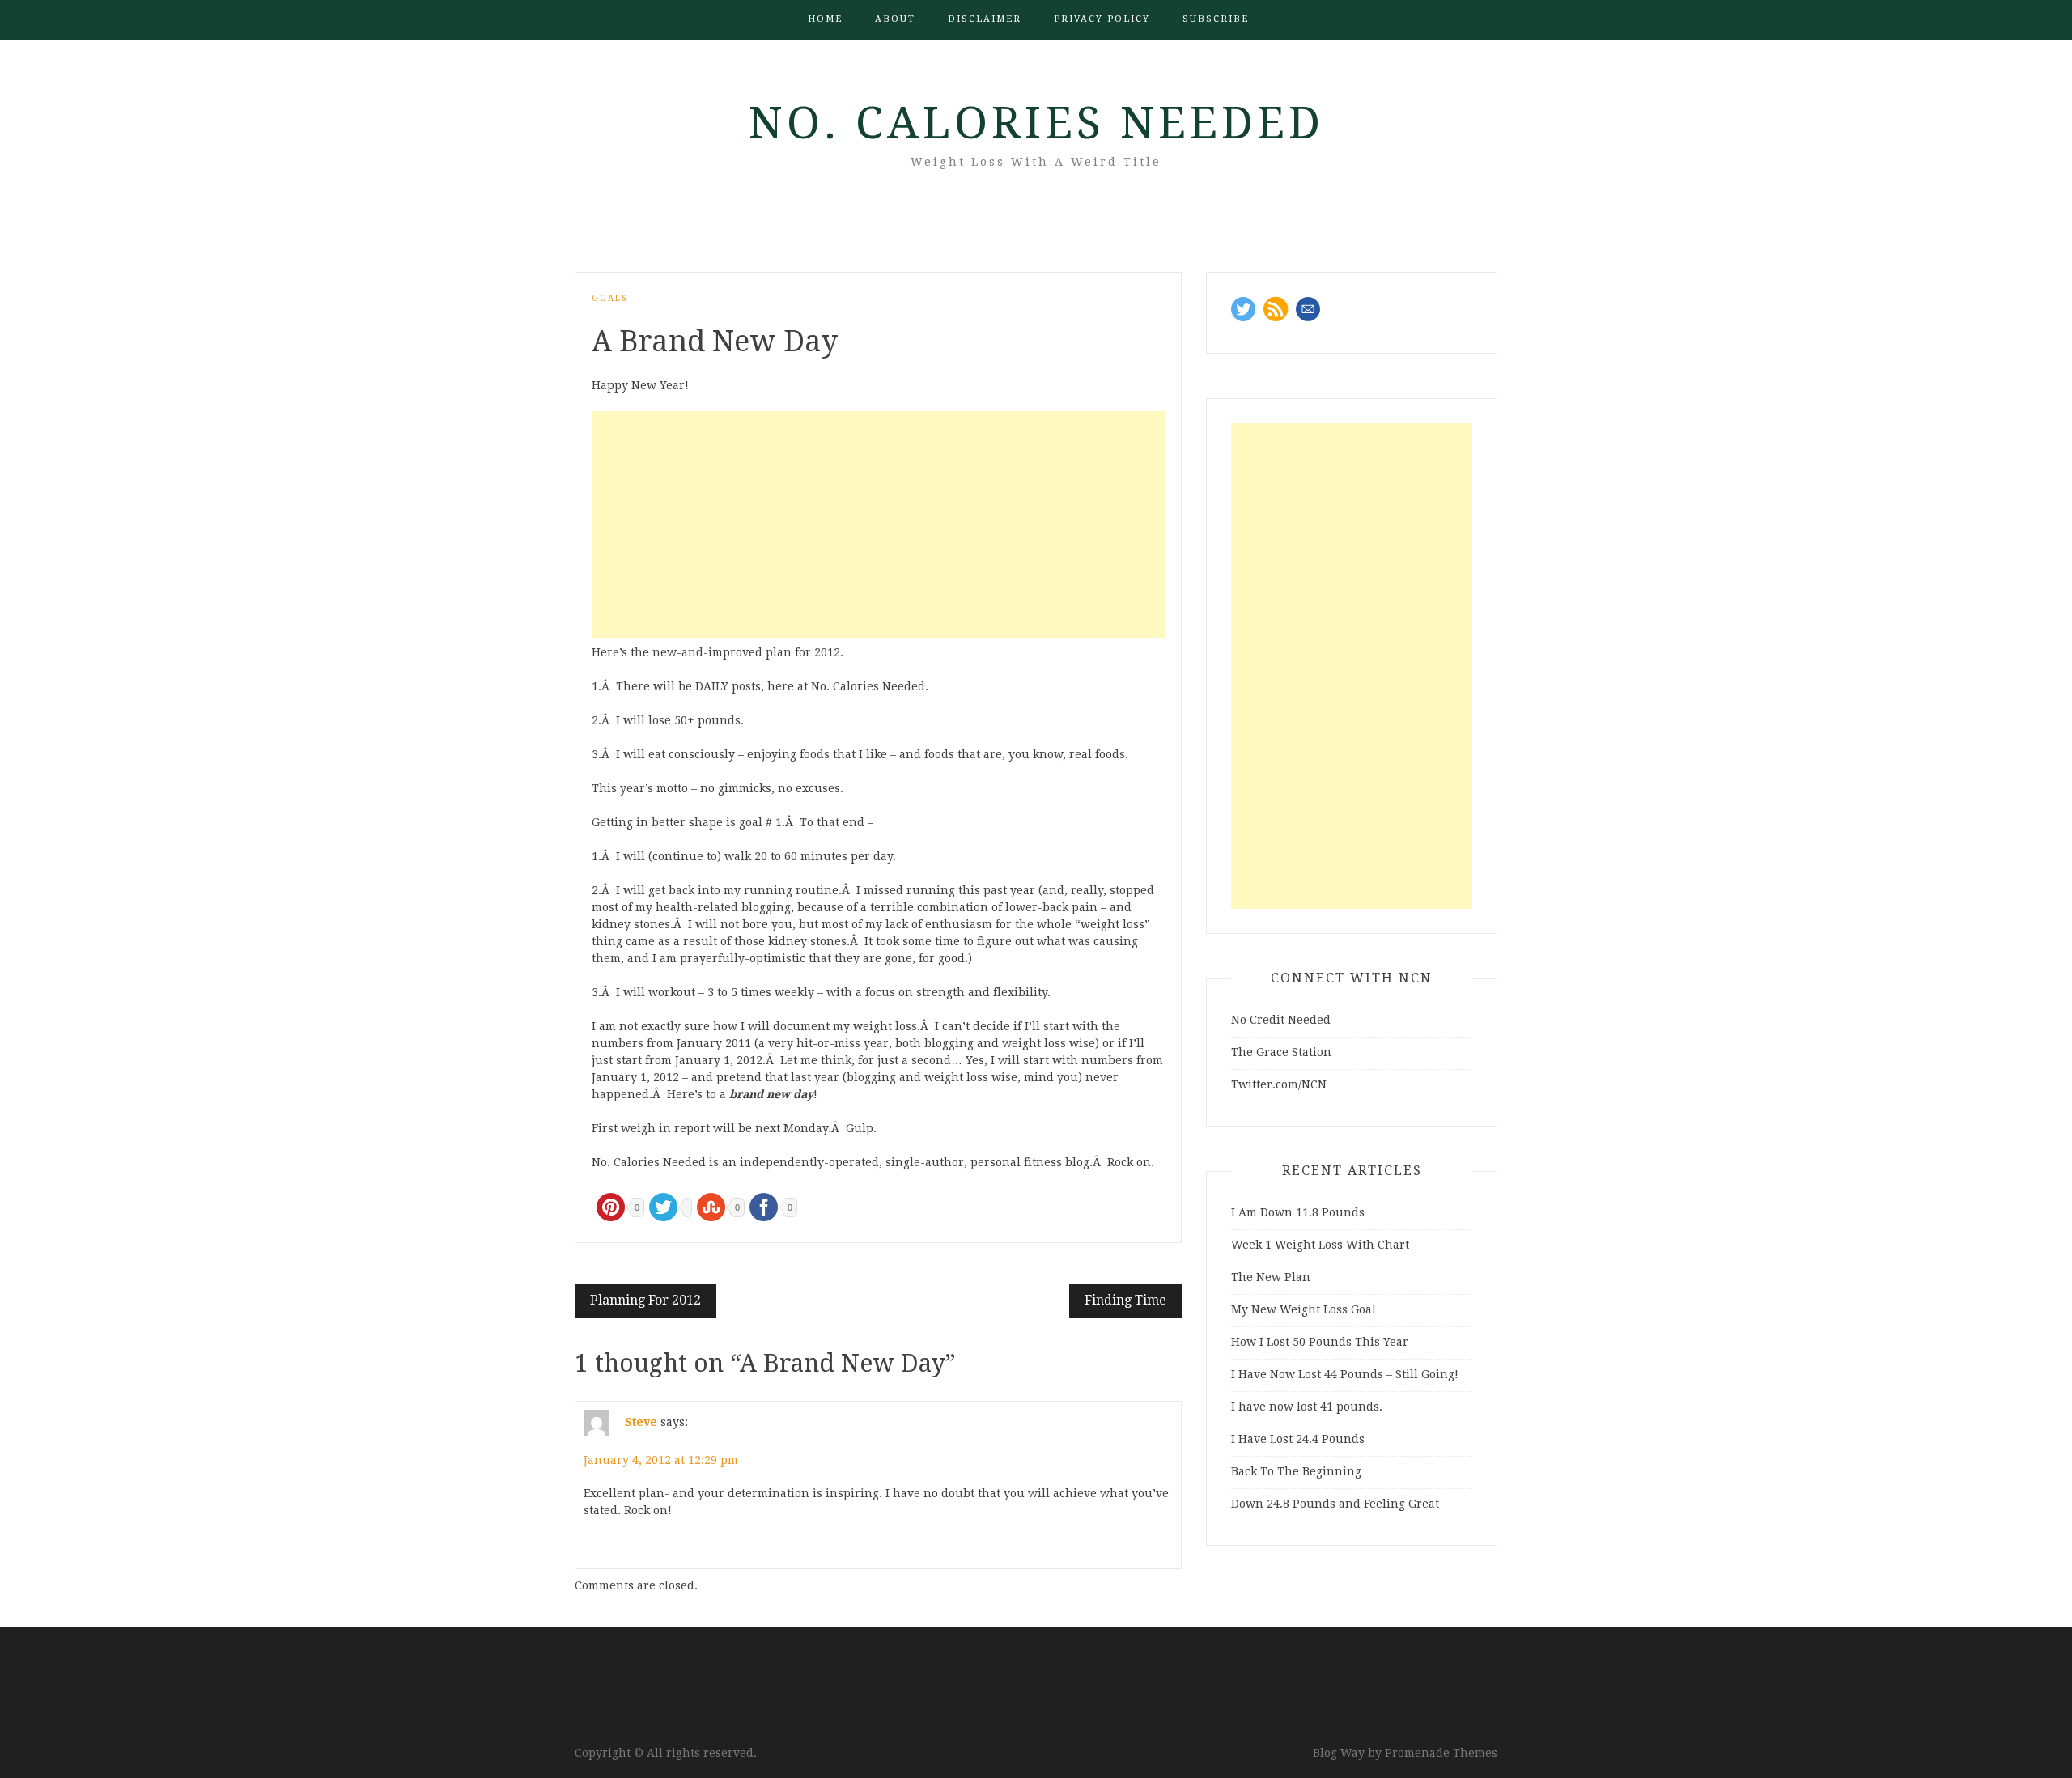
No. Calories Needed (1036, 123)
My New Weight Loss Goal (1303, 1309)
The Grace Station (1281, 1052)
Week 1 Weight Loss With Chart (1320, 1245)
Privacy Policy (1102, 19)
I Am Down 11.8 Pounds (1298, 1212)
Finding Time (1125, 1300)
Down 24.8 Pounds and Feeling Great (1335, 1504)
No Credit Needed (1281, 1020)
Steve (641, 1422)
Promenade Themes (1441, 1753)
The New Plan (1271, 1277)
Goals (609, 298)
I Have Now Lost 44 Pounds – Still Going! (1345, 1374)
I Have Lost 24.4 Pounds (1298, 1439)
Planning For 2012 (645, 1300)
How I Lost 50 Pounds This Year (1320, 1342)
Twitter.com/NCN (1279, 1084)
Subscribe (1216, 19)
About (895, 19)
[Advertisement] (878, 524)
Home (825, 19)
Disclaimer (985, 19)
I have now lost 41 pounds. (1307, 1407)
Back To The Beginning (1296, 1471)
